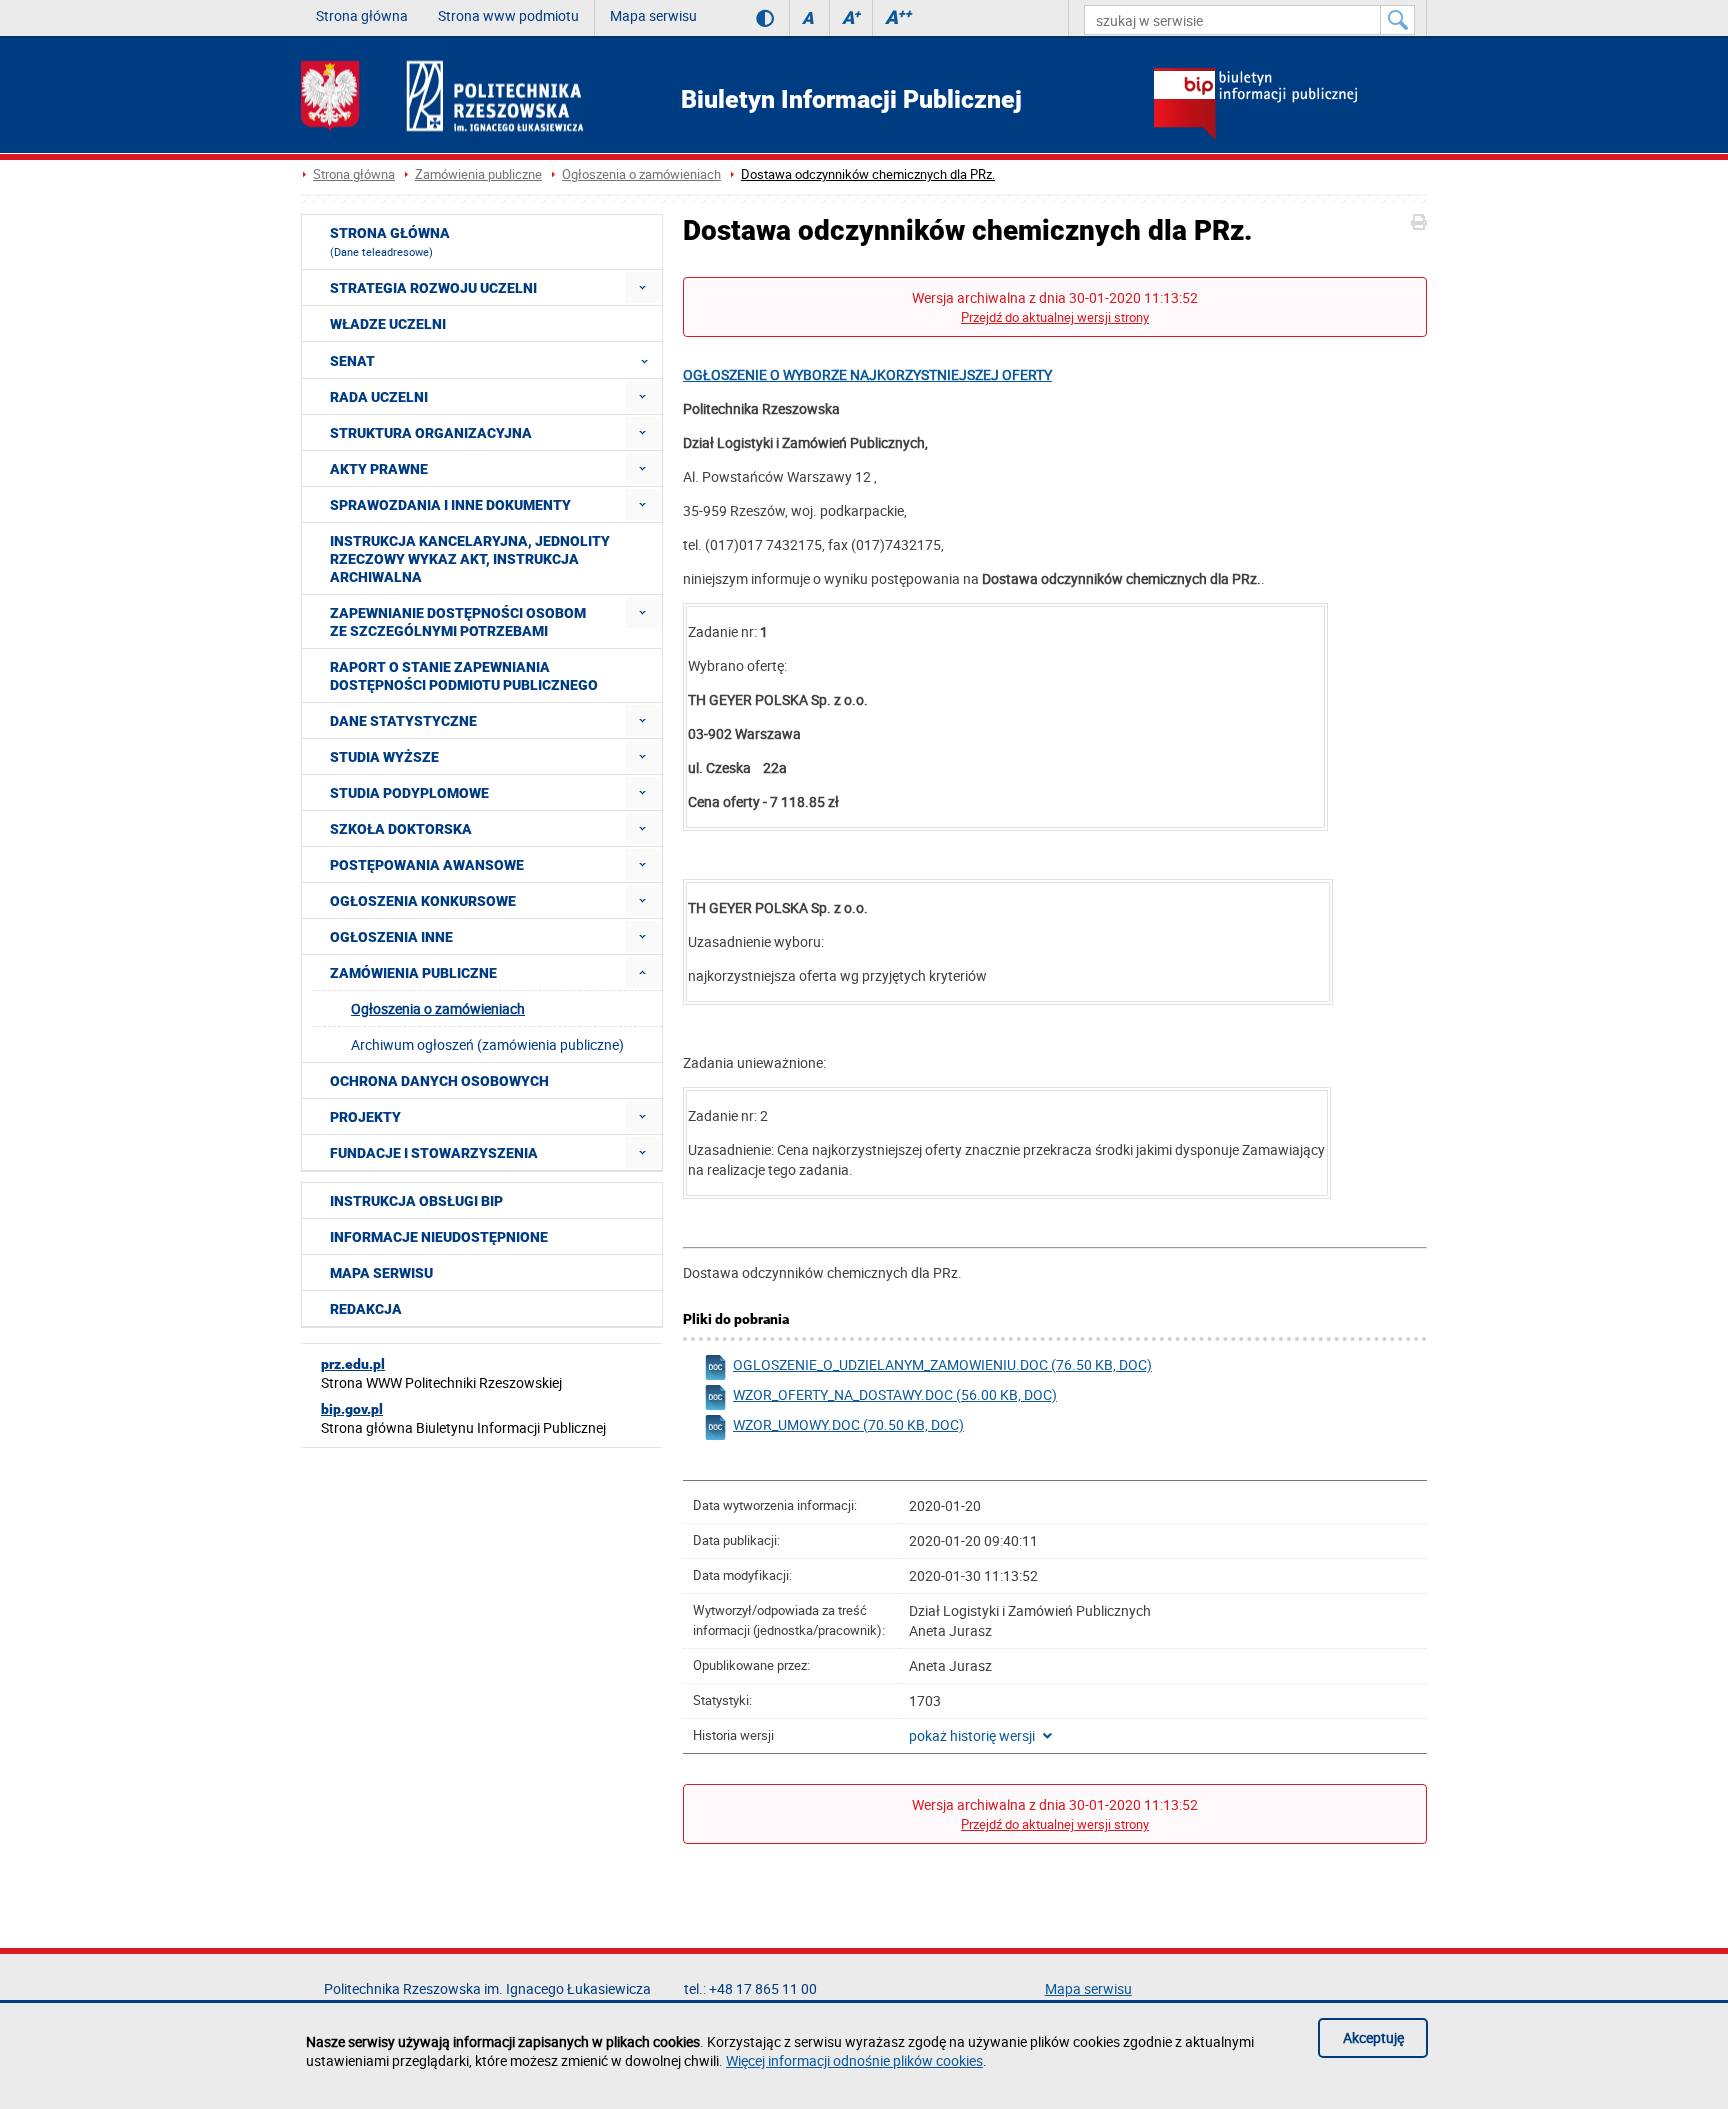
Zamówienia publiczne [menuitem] (413, 973)
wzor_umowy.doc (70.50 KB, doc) (848, 1424)
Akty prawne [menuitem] (379, 469)
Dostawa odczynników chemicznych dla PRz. (868, 174)
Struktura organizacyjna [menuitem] (431, 433)
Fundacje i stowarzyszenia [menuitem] (434, 1153)
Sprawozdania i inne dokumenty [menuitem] (450, 505)
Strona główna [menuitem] (390, 242)
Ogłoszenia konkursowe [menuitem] (423, 901)
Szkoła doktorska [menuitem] (401, 829)
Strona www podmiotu (508, 15)
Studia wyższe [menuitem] (384, 757)
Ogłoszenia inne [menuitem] (391, 937)
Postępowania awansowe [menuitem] (427, 865)
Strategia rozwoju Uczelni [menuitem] (433, 288)
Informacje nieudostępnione (439, 1237)
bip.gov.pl (352, 1409)
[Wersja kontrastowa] (750, 18)
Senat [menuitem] (352, 361)
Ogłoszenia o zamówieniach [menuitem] (438, 1008)
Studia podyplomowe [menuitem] (409, 793)
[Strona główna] (442, 95)
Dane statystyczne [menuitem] (403, 721)
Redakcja (366, 1309)
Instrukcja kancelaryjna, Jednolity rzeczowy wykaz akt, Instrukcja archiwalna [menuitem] (470, 559)
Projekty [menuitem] (365, 1117)
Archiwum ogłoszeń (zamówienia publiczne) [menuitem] (487, 1044)
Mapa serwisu (653, 15)
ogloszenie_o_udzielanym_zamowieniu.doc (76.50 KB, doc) (942, 1364)
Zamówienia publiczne (478, 174)
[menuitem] (642, 287)
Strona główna (362, 15)
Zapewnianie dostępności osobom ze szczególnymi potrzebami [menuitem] (458, 622)
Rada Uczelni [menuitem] (379, 397)
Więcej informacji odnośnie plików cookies (854, 2060)
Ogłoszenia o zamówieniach (641, 174)
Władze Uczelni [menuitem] (388, 324)
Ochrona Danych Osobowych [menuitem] (439, 1081)
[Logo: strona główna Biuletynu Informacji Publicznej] (1290, 106)
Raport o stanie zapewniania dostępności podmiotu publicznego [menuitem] (464, 676)
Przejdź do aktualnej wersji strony (1055, 317)
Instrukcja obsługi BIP (416, 1201)
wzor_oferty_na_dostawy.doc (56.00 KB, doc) (895, 1394)
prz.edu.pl (353, 1364)
